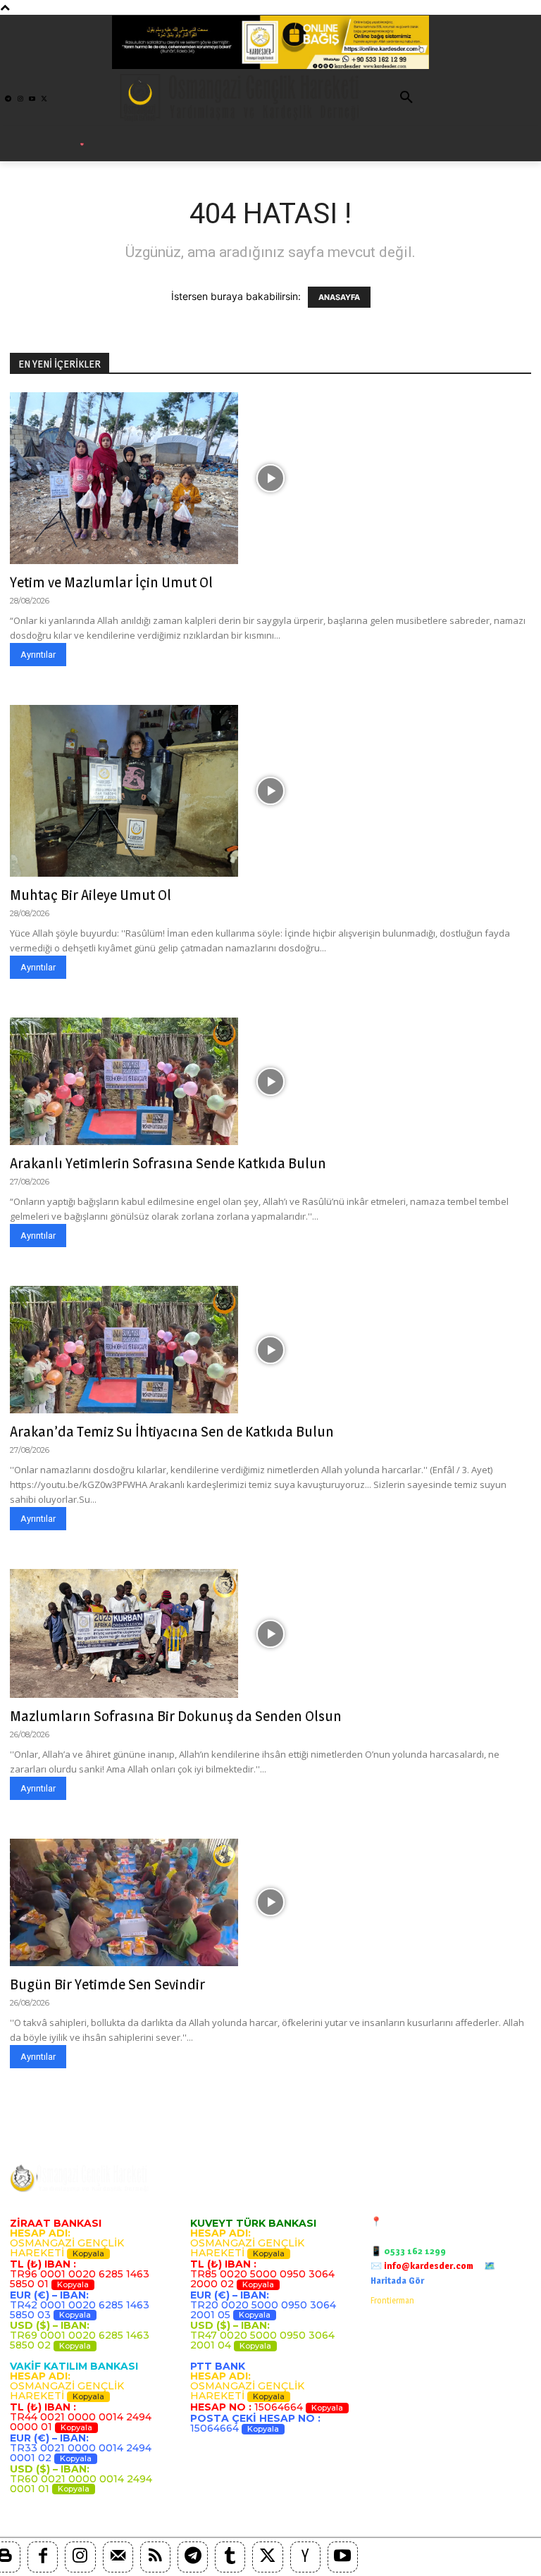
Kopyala (88, 2253)
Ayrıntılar (38, 655)
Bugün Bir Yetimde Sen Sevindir (107, 1984)
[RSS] (155, 2557)
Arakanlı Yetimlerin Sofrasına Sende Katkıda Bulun (168, 1163)
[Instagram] (20, 99)
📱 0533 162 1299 (408, 2251)
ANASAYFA (339, 297)
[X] (267, 2557)
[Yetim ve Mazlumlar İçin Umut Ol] (270, 478)
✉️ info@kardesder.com (422, 2265)
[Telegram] (8, 99)
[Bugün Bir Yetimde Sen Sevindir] (270, 1902)
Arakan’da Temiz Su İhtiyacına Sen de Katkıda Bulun (172, 1431)
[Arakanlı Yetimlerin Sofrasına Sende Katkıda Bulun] (270, 1081)
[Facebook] (43, 2557)
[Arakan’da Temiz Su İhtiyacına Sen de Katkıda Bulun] (270, 1350)
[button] (406, 98)
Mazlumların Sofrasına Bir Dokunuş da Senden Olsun (176, 1716)
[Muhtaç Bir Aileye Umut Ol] (270, 791)
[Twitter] (44, 99)
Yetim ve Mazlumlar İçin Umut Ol (111, 582)
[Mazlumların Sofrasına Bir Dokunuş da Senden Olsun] (270, 1633)
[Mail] (118, 2557)
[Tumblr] (230, 2557)
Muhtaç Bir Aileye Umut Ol (91, 895)
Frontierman (392, 2300)
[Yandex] (305, 2557)
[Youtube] (32, 99)
